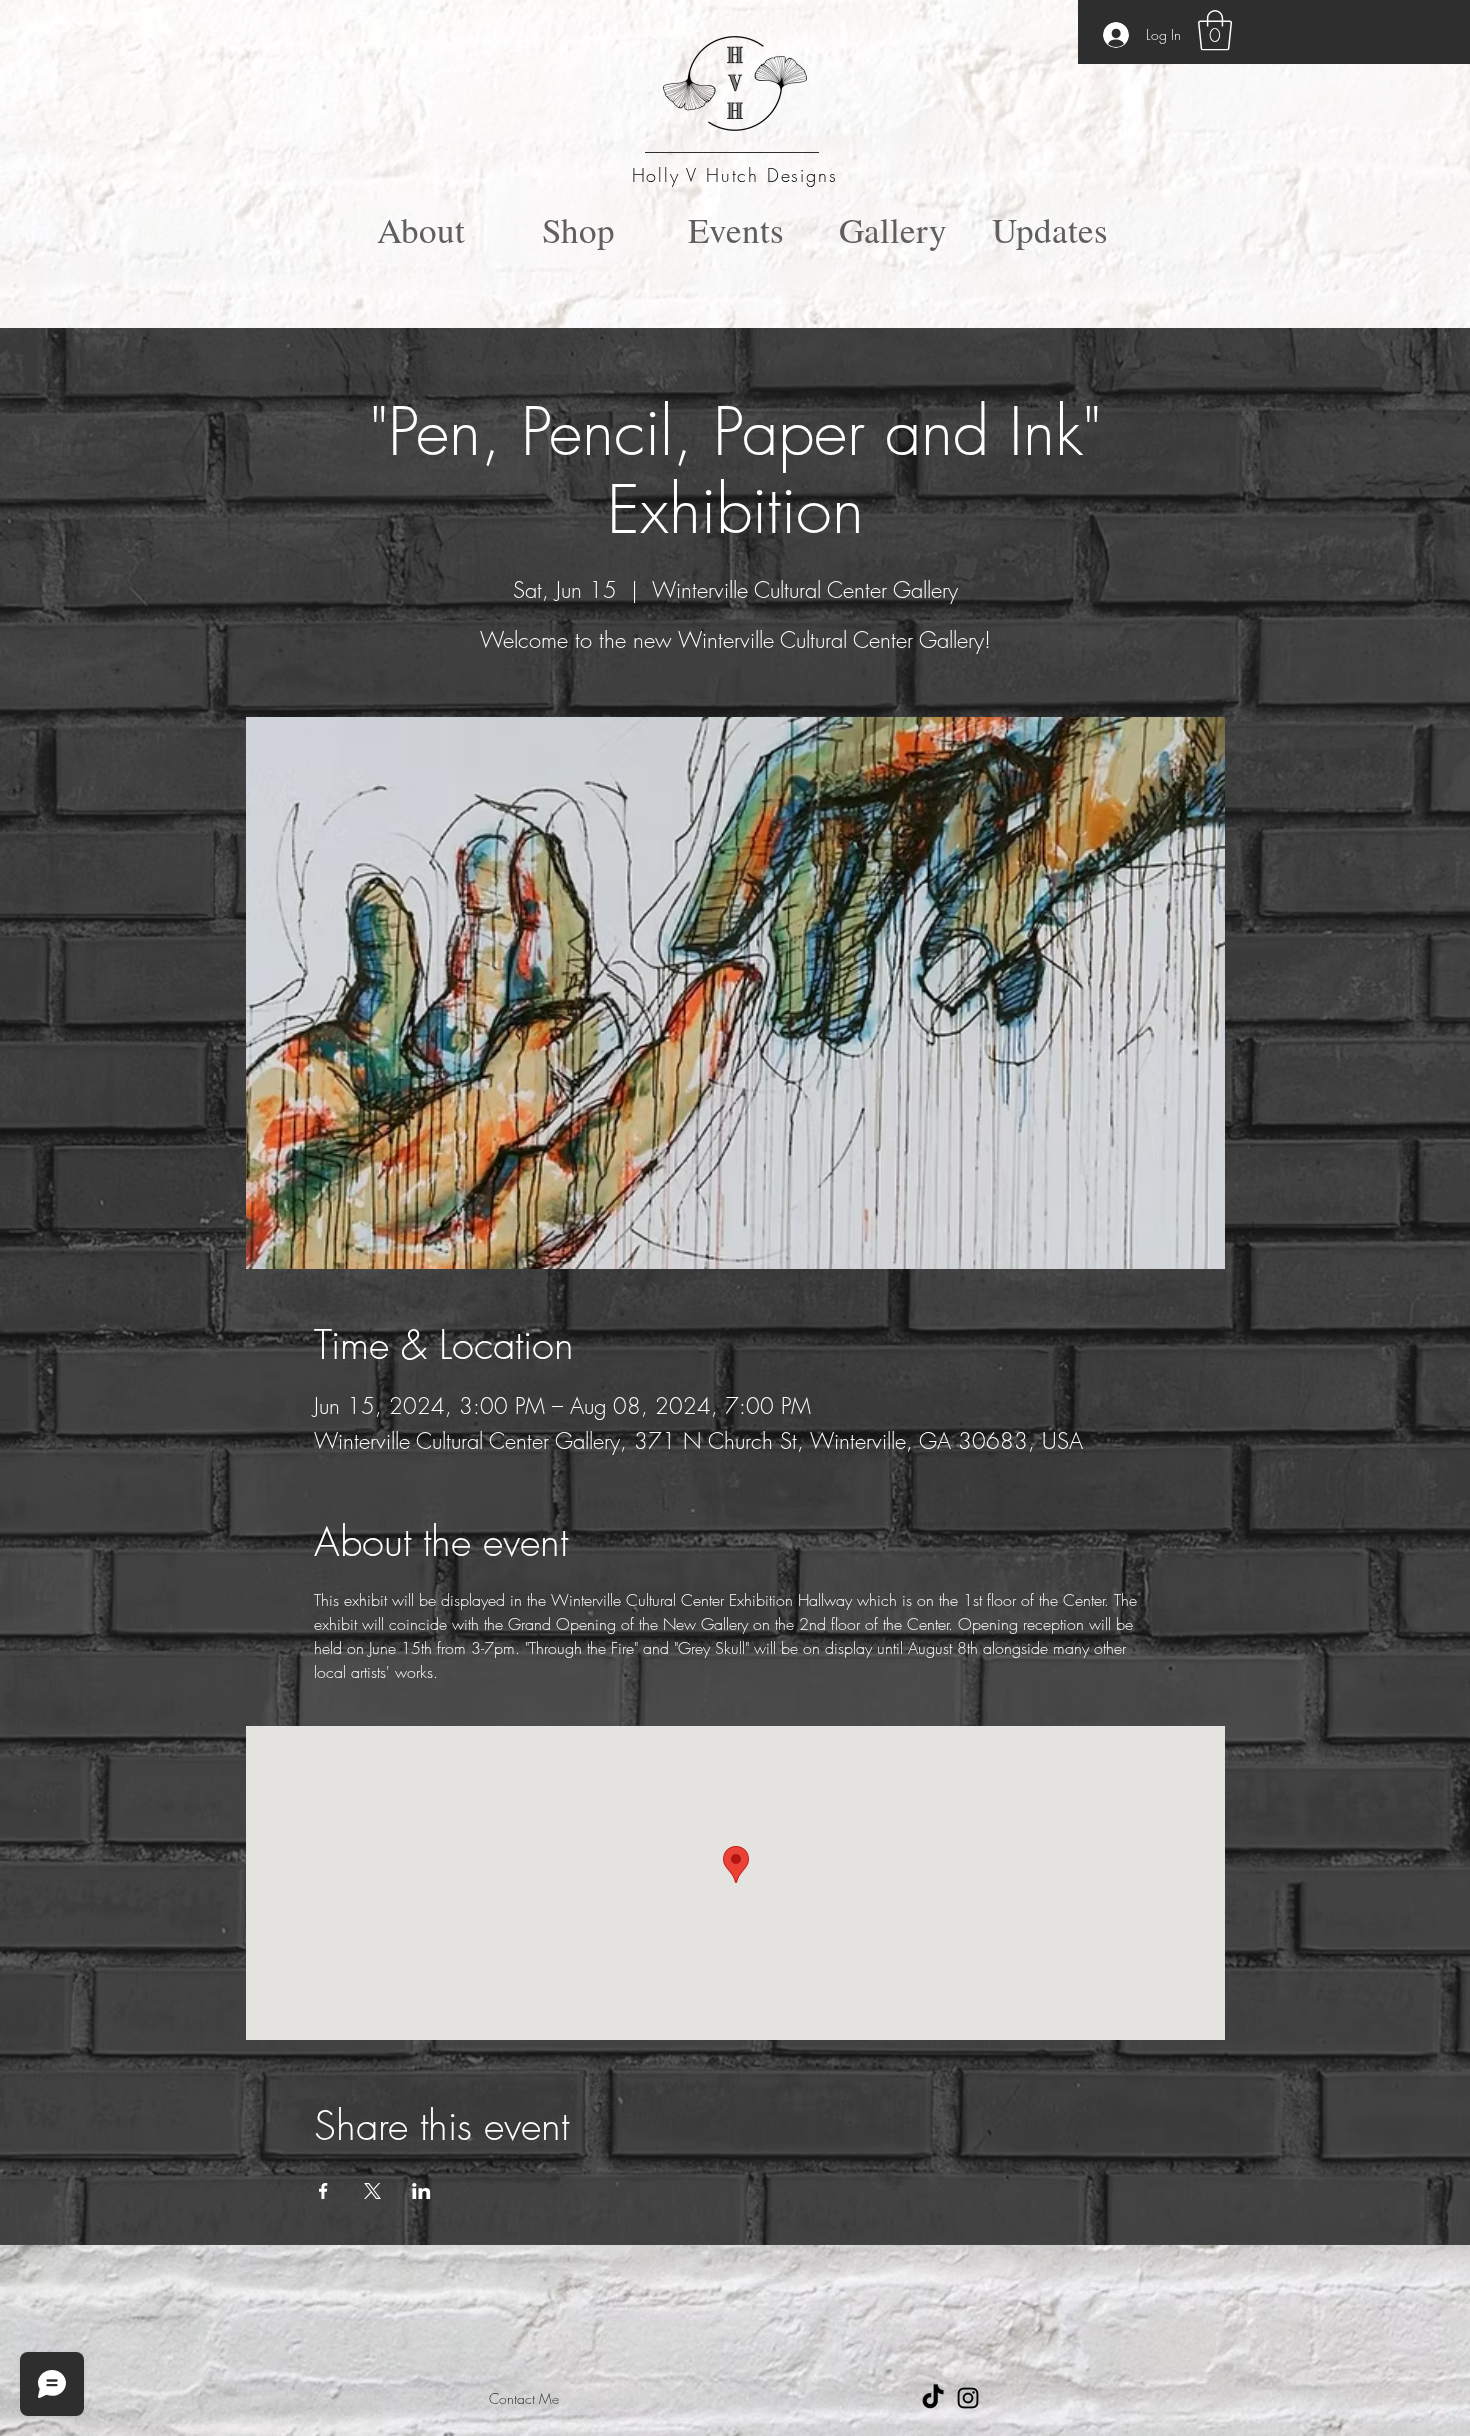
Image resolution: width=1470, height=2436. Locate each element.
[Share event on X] (372, 2191)
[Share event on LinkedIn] (421, 2191)
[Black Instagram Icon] (968, 2398)
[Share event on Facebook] (323, 2191)
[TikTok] (933, 2398)
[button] (1215, 30)
